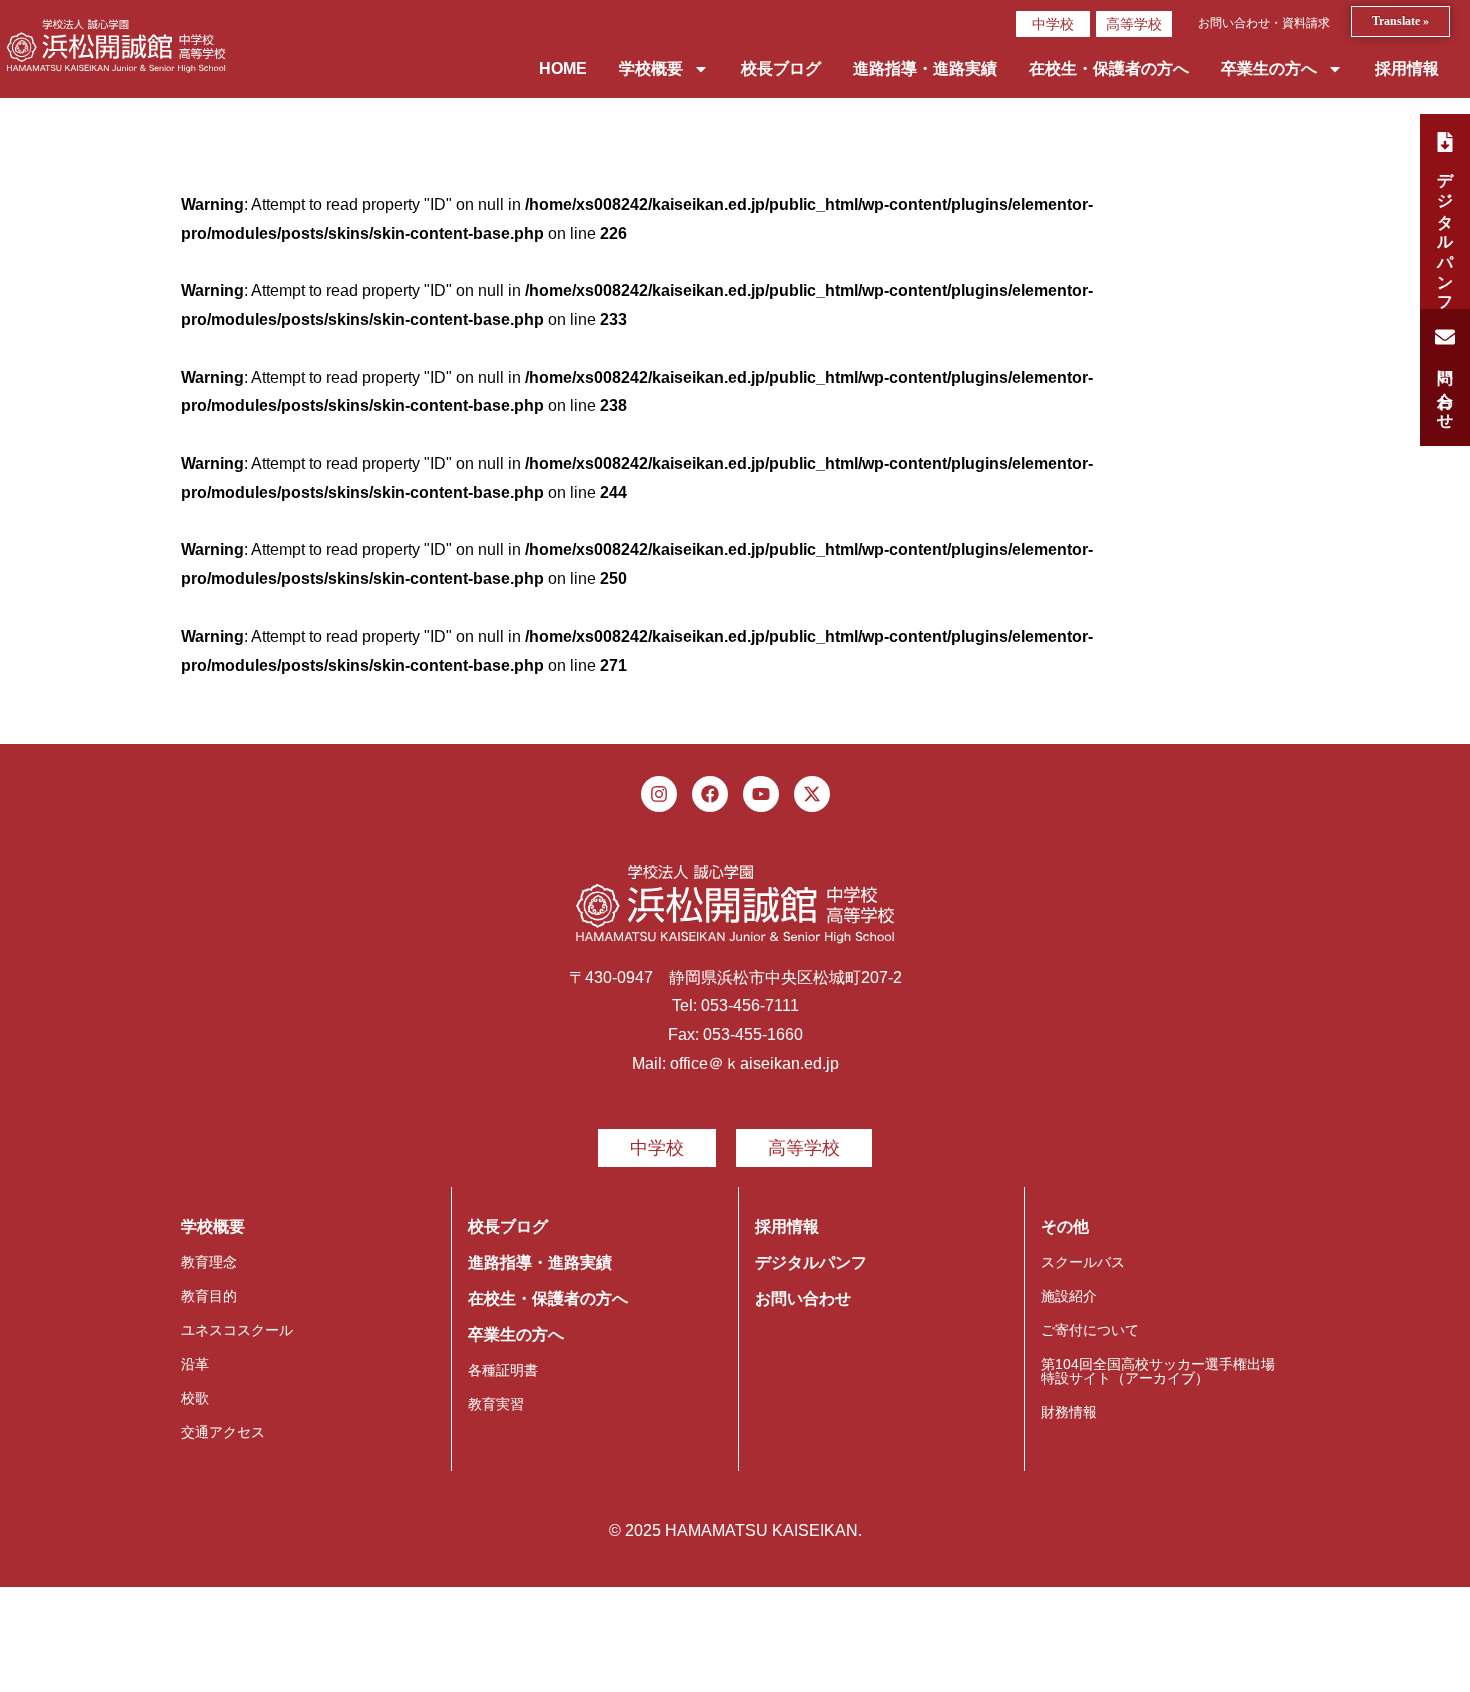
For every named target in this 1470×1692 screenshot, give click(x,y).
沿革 (195, 1364)
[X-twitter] (812, 794)
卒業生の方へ (1269, 68)
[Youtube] (761, 794)
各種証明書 (503, 1370)
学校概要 (651, 68)
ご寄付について (1090, 1330)
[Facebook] (710, 794)
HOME (563, 68)
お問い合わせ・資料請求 (1264, 23)
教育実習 (496, 1404)
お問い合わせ (803, 1298)
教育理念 (209, 1262)
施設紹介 (1069, 1296)
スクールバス (1083, 1262)
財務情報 (1069, 1412)
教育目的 (209, 1296)
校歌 (195, 1398)
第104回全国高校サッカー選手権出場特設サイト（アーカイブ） (1158, 1371)
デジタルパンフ (811, 1262)
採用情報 (1407, 68)
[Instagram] (659, 794)
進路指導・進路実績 (925, 68)
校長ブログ (781, 68)
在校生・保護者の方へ (1109, 68)
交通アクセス (223, 1432)
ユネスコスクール (237, 1330)
